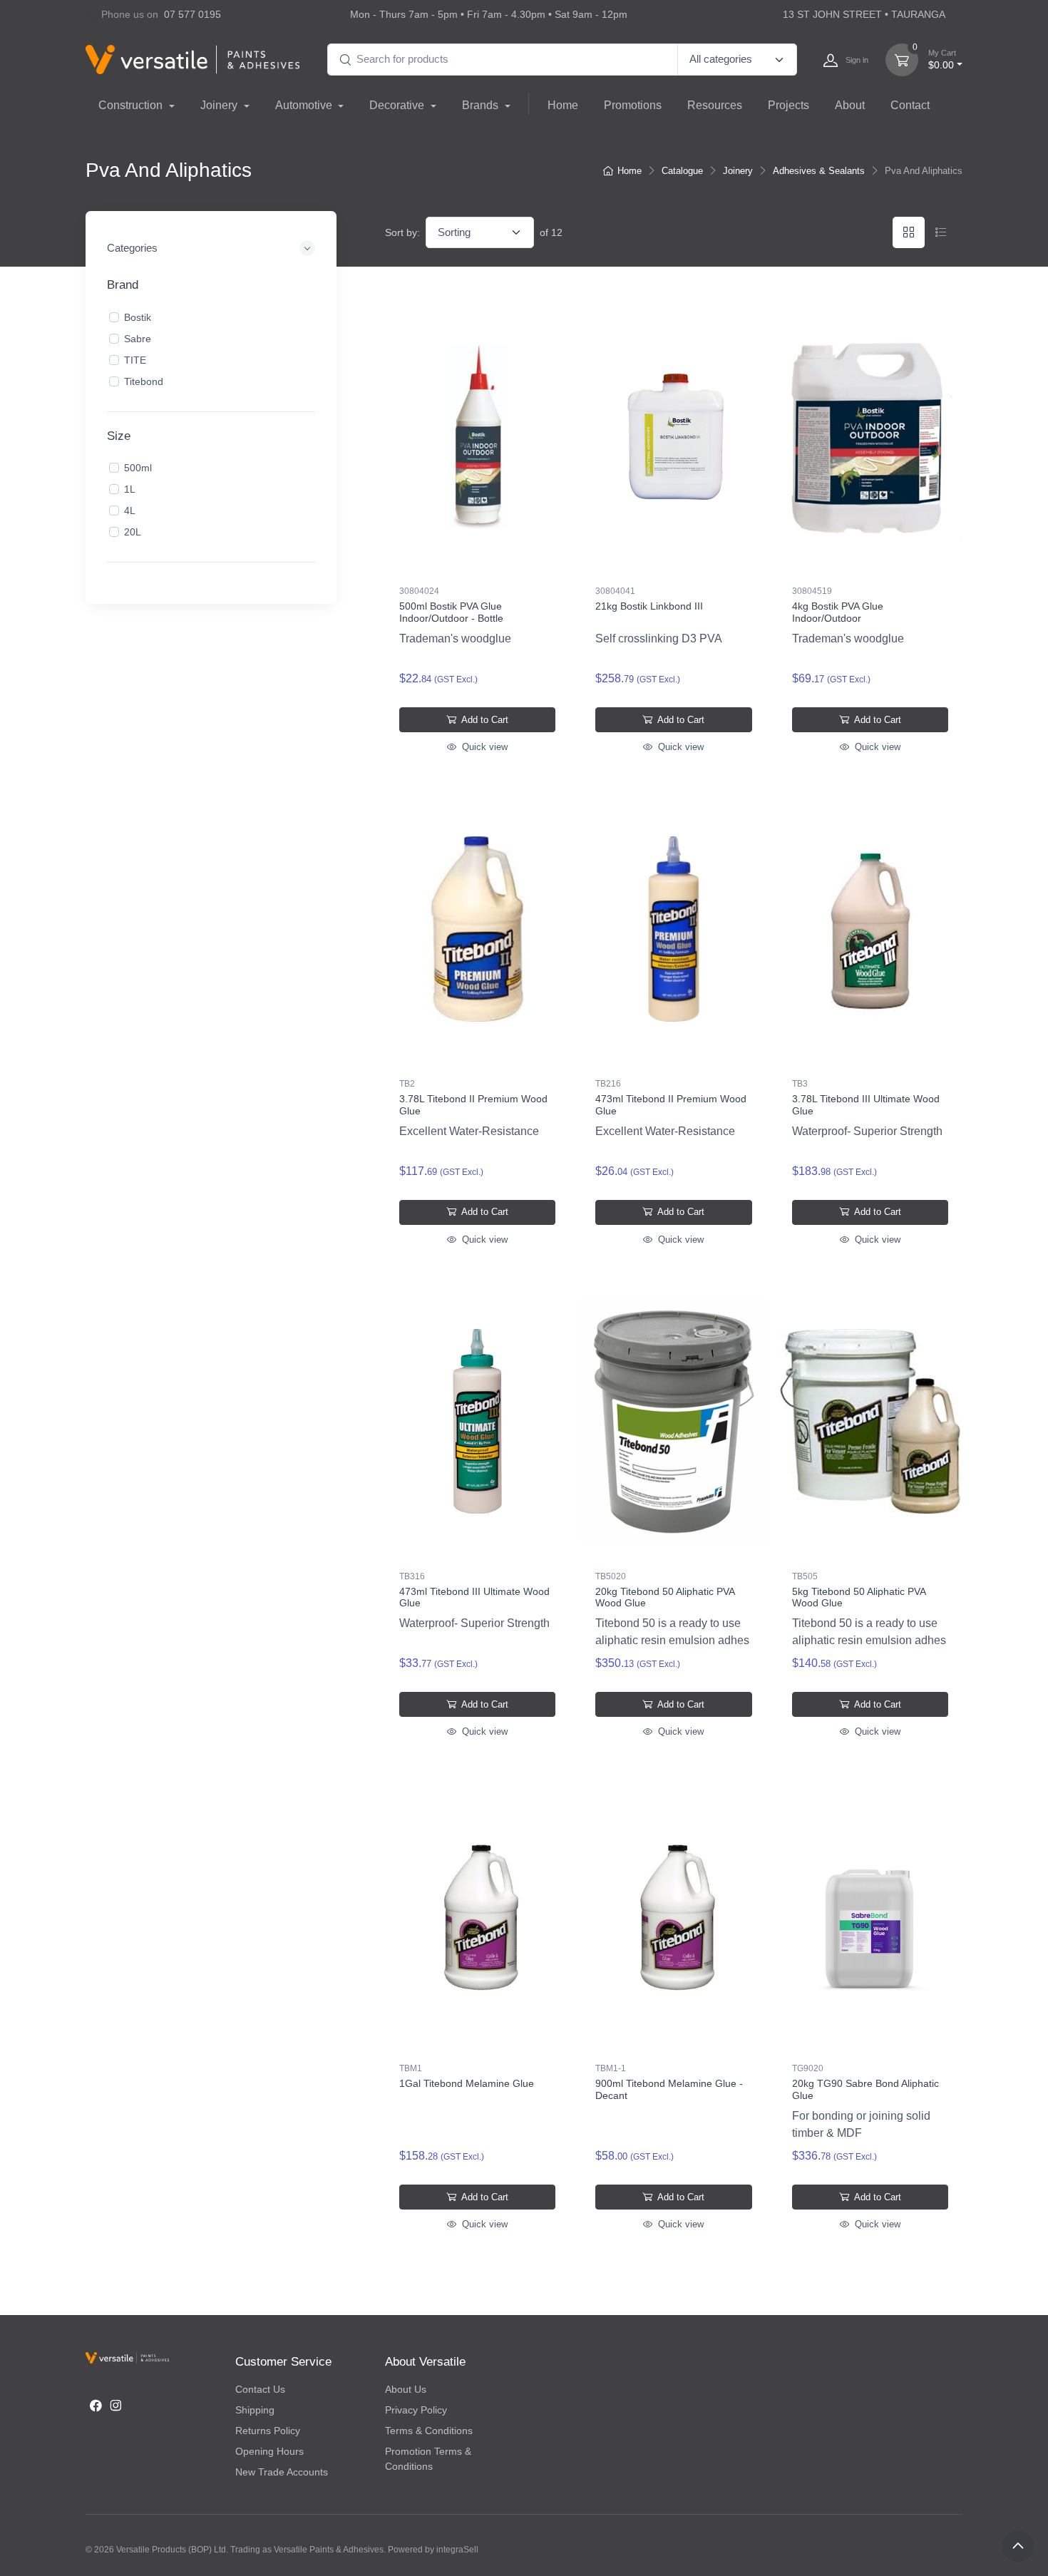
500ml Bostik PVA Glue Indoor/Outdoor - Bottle (451, 612)
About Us (406, 2389)
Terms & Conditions (429, 2431)
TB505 (805, 1576)
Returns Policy (268, 2431)
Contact (910, 105)
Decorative (398, 105)
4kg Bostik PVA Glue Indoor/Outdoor (838, 612)
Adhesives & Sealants (819, 171)
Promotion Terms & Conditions (428, 2459)
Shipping (255, 2410)
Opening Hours (269, 2451)
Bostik (138, 317)
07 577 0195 (192, 14)
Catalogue (682, 171)
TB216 (608, 1084)
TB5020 (611, 1576)
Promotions (633, 105)
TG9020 (808, 2068)
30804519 (812, 591)
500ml (138, 468)
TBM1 (411, 2068)
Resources (715, 105)
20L (133, 532)
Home (563, 105)
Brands (482, 105)
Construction (132, 105)
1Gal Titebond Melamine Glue (467, 2083)
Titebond (144, 381)
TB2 (407, 1084)
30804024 (419, 591)
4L (130, 510)
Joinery (220, 105)
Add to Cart (484, 720)
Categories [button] (132, 248)
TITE (135, 359)
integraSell (457, 2550)
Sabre (138, 338)
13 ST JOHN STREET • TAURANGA (864, 14)
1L (130, 489)
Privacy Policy (416, 2410)
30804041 (615, 591)
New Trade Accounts (282, 2472)
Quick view (483, 747)
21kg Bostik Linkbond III (649, 606)
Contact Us (260, 2389)
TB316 (412, 1576)
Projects (788, 105)
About (850, 105)
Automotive (305, 105)
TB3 (800, 1084)
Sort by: (402, 232)
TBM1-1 (611, 2068)
